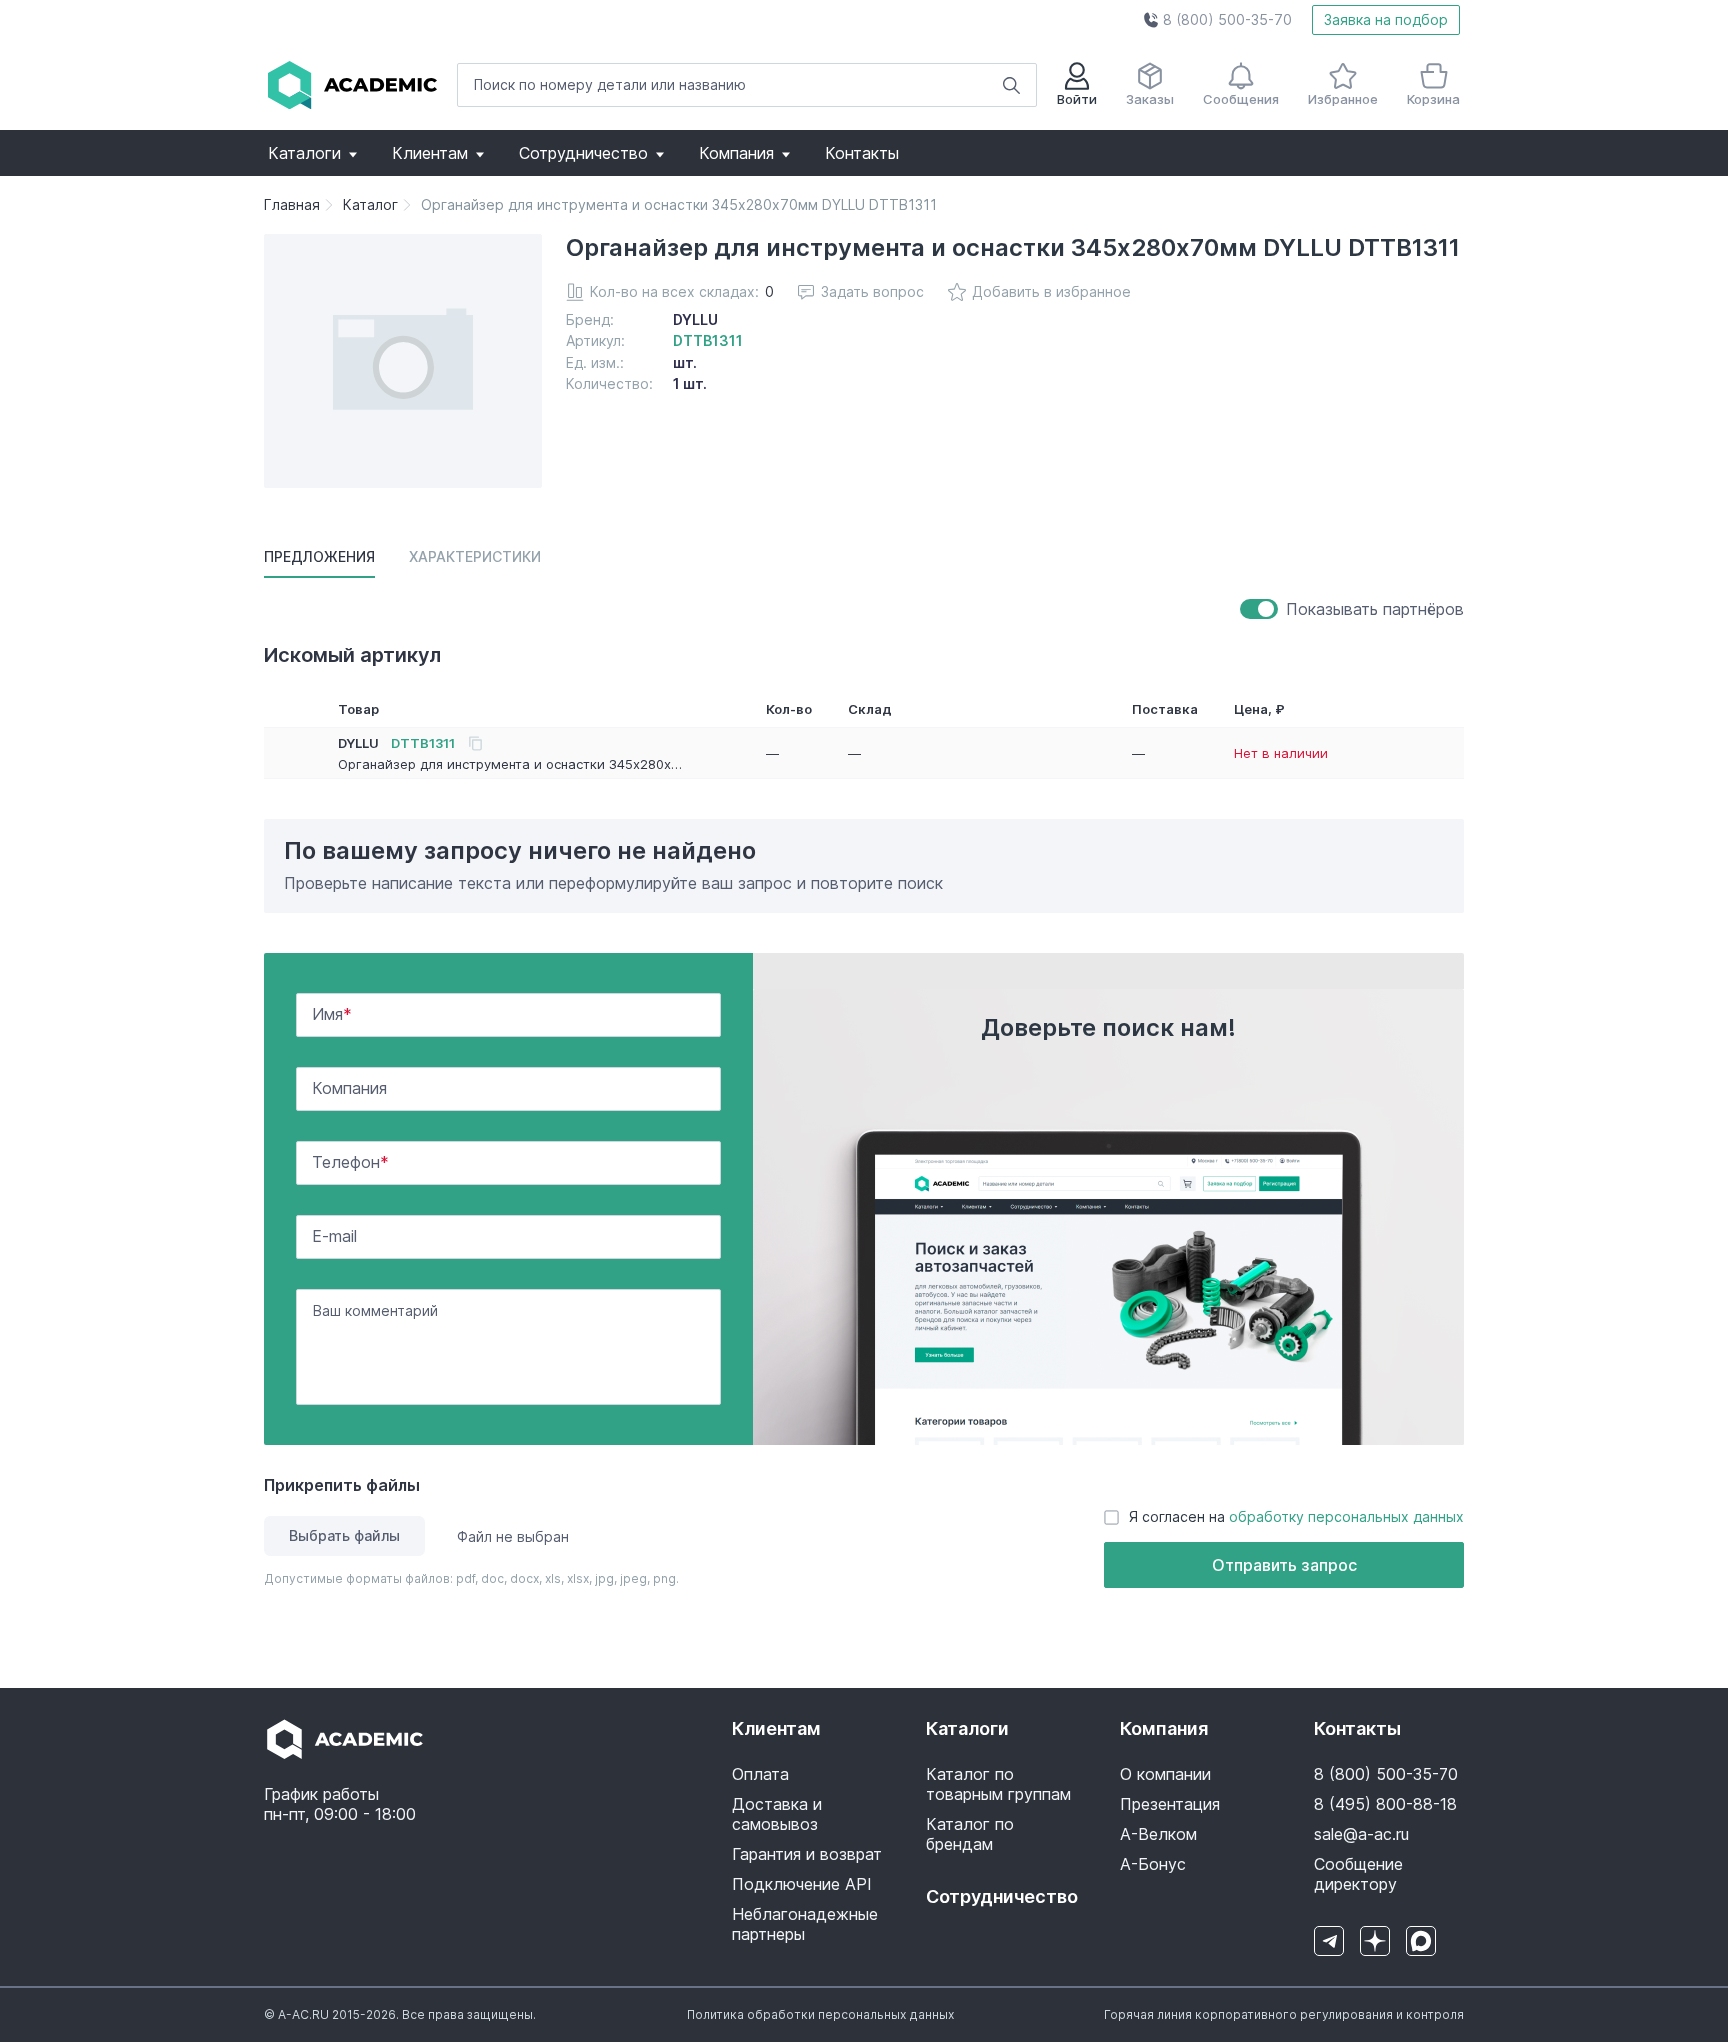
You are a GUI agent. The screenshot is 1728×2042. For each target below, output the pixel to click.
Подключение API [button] (802, 1884)
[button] (1217, 20)
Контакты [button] (862, 153)
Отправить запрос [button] (1284, 1565)
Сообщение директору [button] (1358, 1874)
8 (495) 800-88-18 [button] (1385, 1804)
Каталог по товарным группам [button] (998, 1784)
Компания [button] (736, 153)
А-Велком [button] (1158, 1834)
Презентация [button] (1170, 1804)
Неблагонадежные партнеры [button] (805, 1924)
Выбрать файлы (344, 1535)
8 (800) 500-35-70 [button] (1386, 1774)
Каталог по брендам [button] (970, 1834)
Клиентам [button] (430, 153)
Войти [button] (1077, 99)
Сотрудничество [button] (583, 153)
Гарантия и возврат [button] (807, 1854)
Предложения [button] (319, 556)
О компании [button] (1165, 1774)
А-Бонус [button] (1153, 1864)
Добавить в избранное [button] (1051, 291)
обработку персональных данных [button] (1346, 1516)
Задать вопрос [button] (872, 291)
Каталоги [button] (304, 153)
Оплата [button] (760, 1774)
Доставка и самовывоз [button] (777, 1814)
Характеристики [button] (475, 556)
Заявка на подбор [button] (1386, 19)
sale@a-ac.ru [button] (1361, 1834)
